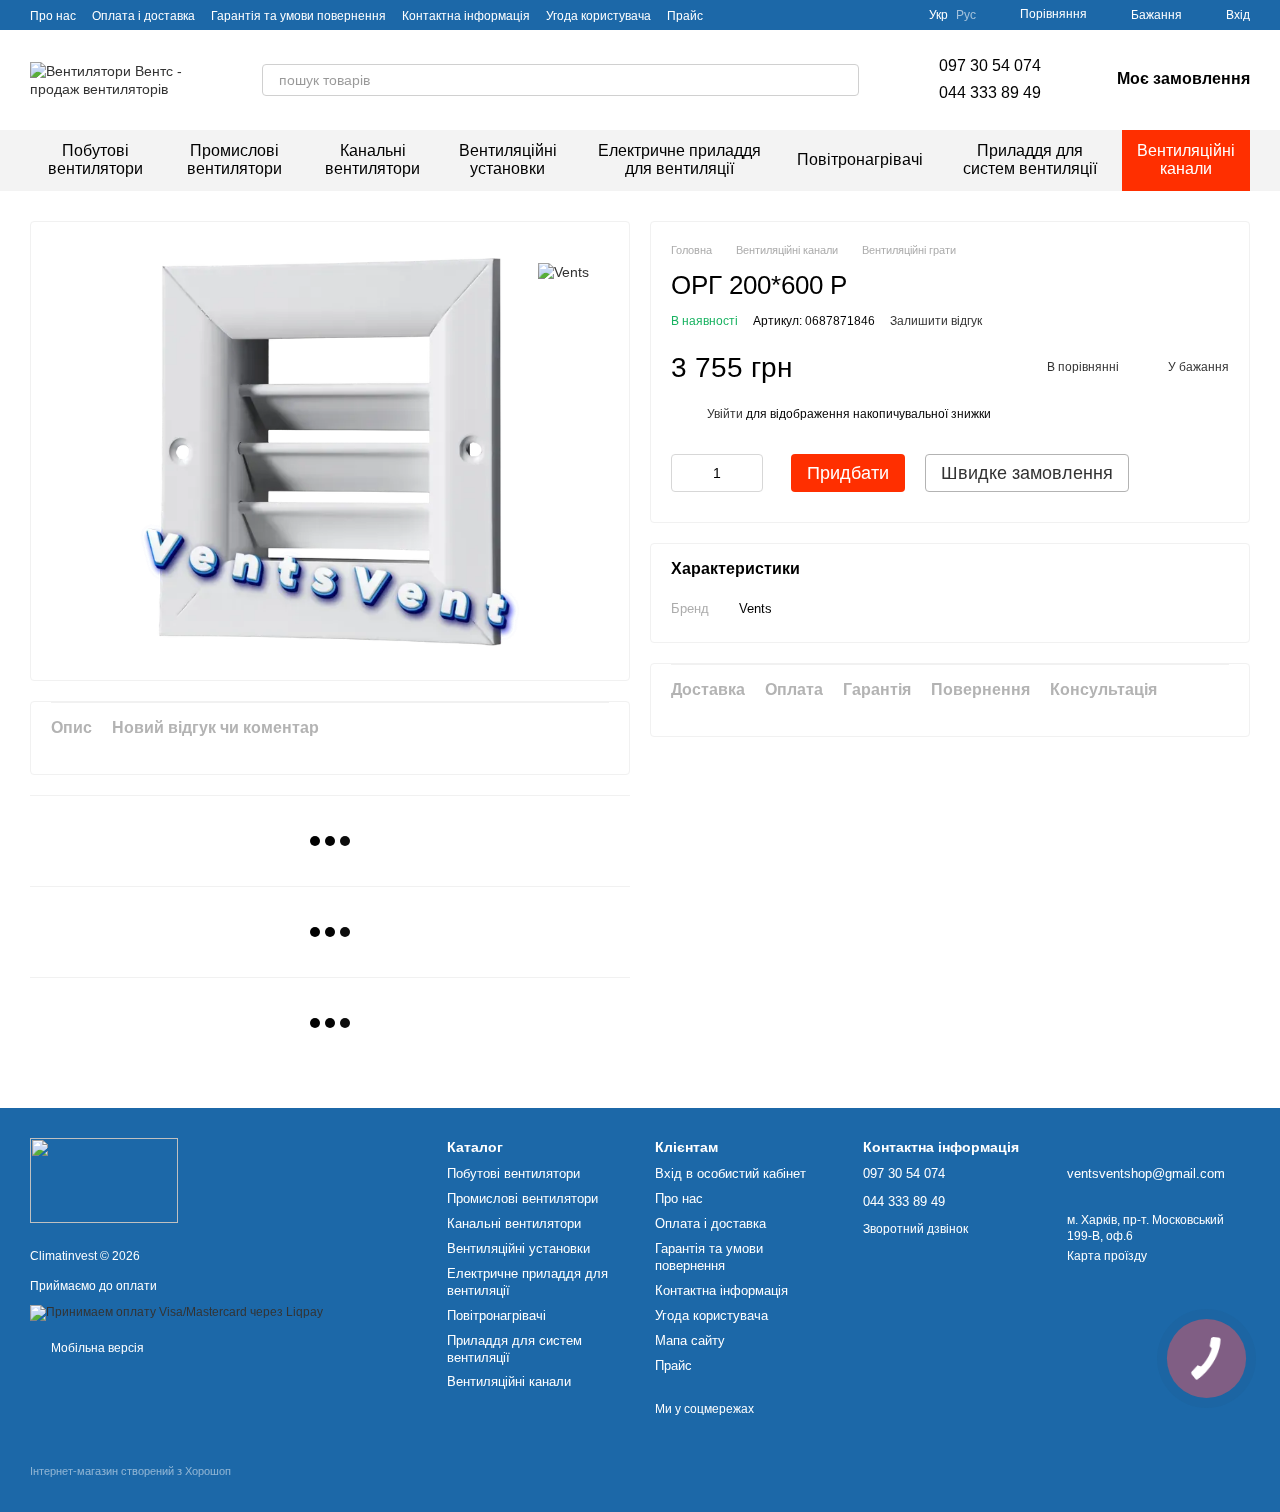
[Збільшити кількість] (748, 473)
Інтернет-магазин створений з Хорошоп (130, 1471)
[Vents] (563, 271)
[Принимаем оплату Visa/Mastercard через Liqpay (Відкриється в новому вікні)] (176, 1312)
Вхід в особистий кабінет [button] (730, 1173)
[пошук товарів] (843, 80)
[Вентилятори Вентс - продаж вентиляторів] (104, 1180)
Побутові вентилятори (95, 159)
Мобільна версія (96, 1348)
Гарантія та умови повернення (298, 16)
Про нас (53, 16)
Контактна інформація (466, 16)
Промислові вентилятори (234, 159)
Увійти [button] (725, 414)
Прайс (685, 16)
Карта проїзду (1107, 1256)
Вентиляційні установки (508, 159)
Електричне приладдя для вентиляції (679, 159)
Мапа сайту (690, 1340)
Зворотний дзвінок (915, 1229)
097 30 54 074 (990, 65)
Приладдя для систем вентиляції (1030, 159)
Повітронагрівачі (860, 159)
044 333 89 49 (990, 92)
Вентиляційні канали (1186, 159)
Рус (966, 15)
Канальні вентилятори (372, 159)
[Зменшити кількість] (686, 473)
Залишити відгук (936, 321)
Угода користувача (598, 16)
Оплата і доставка (143, 16)
